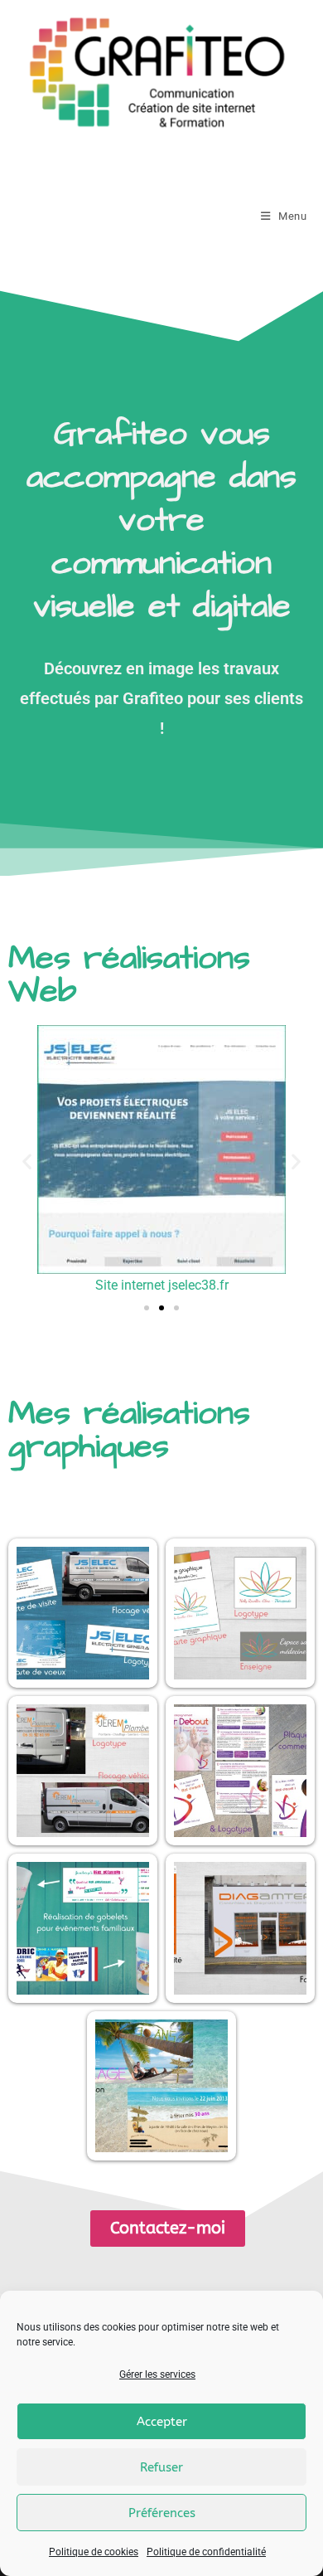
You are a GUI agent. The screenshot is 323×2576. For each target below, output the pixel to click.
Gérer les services (157, 2374)
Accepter (162, 2422)
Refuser (161, 2467)
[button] (27, 1162)
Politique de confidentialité (206, 2552)
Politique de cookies (94, 2552)
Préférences (162, 2513)
